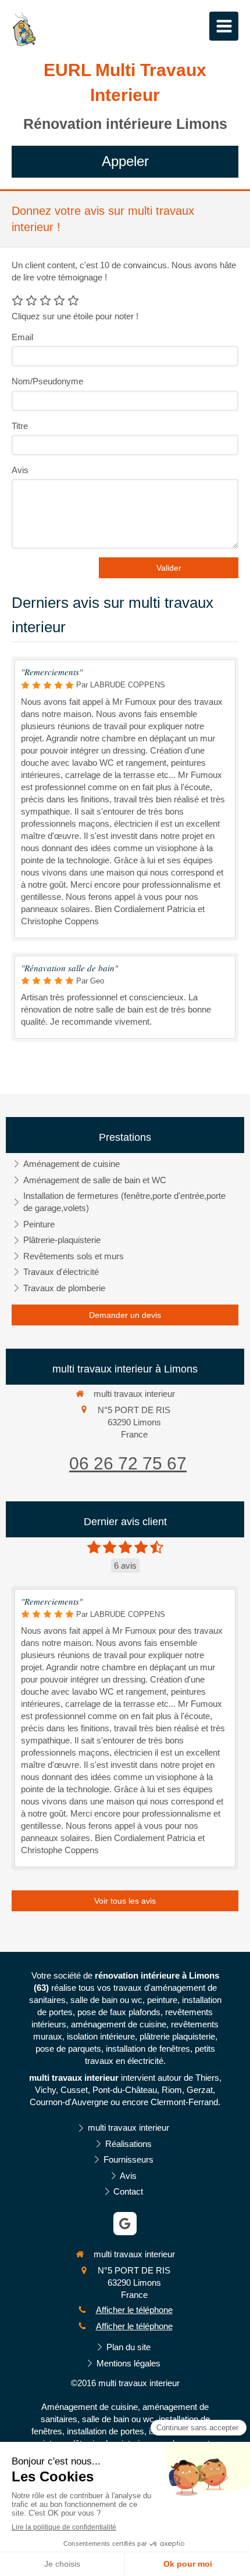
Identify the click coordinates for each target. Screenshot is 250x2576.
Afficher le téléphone (134, 2310)
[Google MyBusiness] (125, 2224)
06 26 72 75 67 (128, 1463)
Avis (20, 470)
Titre (20, 426)
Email (22, 337)
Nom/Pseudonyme (47, 381)
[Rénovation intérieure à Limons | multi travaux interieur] (24, 29)
